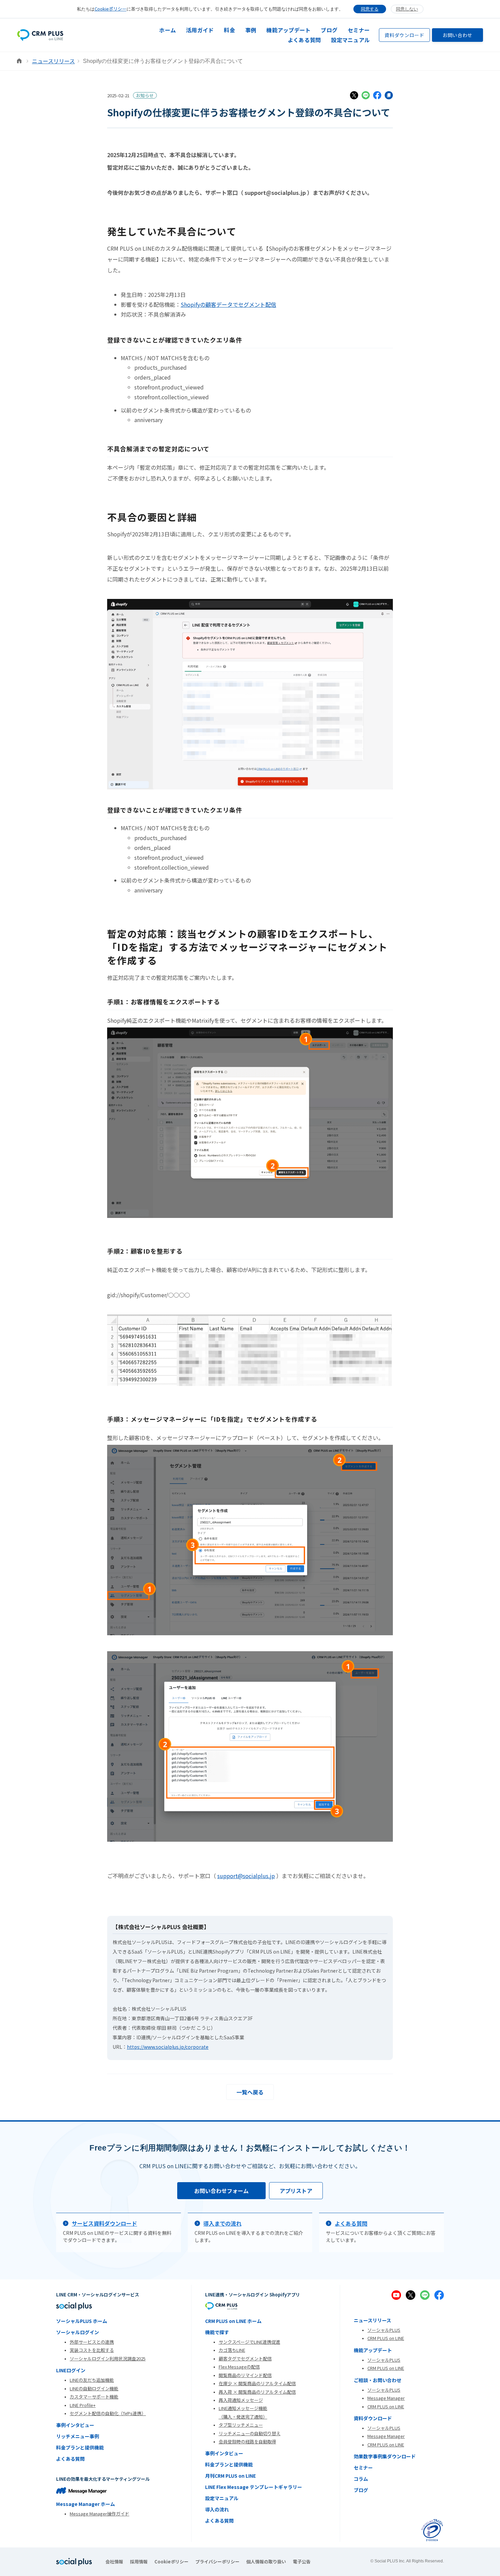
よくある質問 (304, 40)
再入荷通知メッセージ (241, 2400)
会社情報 (114, 2562)
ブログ (329, 30)
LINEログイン (71, 2370)
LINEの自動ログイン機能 (94, 2388)
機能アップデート (288, 30)
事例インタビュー (75, 2425)
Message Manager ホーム (86, 2504)
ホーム (168, 30)
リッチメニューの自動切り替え (250, 2433)
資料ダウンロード (404, 35)
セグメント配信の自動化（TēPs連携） (108, 2413)
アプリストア (296, 2191)
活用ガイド (200, 30)
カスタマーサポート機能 (94, 2397)
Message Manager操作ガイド (99, 2514)
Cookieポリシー (111, 9)
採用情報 (139, 2562)
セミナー (359, 30)
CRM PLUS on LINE (386, 2338)
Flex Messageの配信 (239, 2367)
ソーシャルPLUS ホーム (82, 2321)
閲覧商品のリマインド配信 (245, 2375)
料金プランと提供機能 (80, 2447)
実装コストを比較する (92, 2350)
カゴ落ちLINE (232, 2350)
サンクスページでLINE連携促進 (249, 2342)
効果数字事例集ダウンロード (385, 2456)
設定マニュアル (350, 40)
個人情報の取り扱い (266, 2562)
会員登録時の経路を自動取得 (247, 2441)
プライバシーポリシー (217, 2562)
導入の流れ (217, 2509)
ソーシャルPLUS (384, 2330)
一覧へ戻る (250, 2092)
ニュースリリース (53, 61)
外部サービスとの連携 (92, 2342)
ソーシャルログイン (78, 2332)
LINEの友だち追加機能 (92, 2380)
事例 (251, 30)
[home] (40, 35)
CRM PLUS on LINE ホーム (233, 2321)
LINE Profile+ (83, 2405)
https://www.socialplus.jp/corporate (168, 2047)
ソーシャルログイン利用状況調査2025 (108, 2358)
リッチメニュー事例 (78, 2436)
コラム (361, 2479)
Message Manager (386, 2398)
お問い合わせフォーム (221, 2191)
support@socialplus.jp (246, 1876)
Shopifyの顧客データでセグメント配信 (228, 304)
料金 (229, 30)
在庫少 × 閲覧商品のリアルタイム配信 (257, 2383)
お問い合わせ (457, 35)
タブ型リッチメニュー (241, 2425)
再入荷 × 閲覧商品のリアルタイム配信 (257, 2392)
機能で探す (217, 2332)
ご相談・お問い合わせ (378, 2380)
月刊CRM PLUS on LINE (230, 2476)
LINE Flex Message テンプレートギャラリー (254, 2487)
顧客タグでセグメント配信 (245, 2358)
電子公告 (302, 2562)
